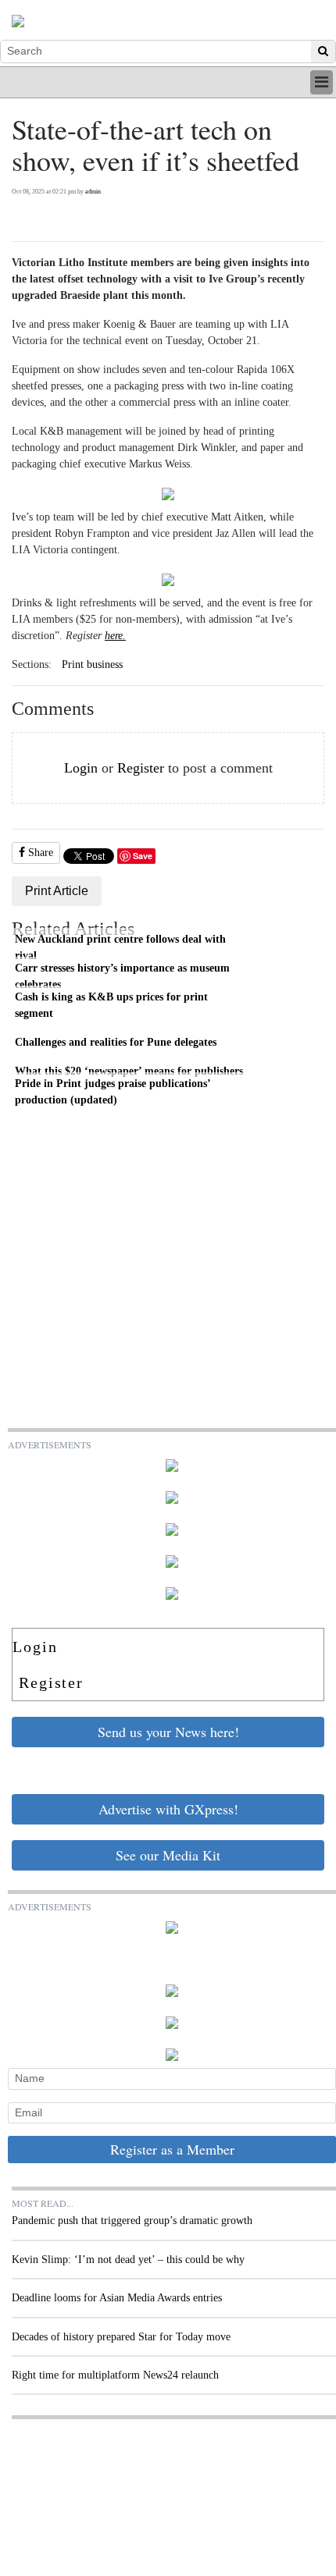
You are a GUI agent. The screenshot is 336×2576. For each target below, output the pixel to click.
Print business (92, 664)
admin (93, 192)
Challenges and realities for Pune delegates (116, 1042)
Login (81, 768)
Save (143, 856)
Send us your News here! (168, 1732)
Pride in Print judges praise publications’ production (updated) (113, 1092)
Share (39, 853)
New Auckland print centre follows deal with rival (120, 947)
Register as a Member (172, 2149)
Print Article (57, 891)
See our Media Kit (168, 1855)
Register (141, 768)
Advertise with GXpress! (168, 1809)
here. (115, 636)
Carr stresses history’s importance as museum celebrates (122, 976)
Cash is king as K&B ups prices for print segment (111, 1005)
